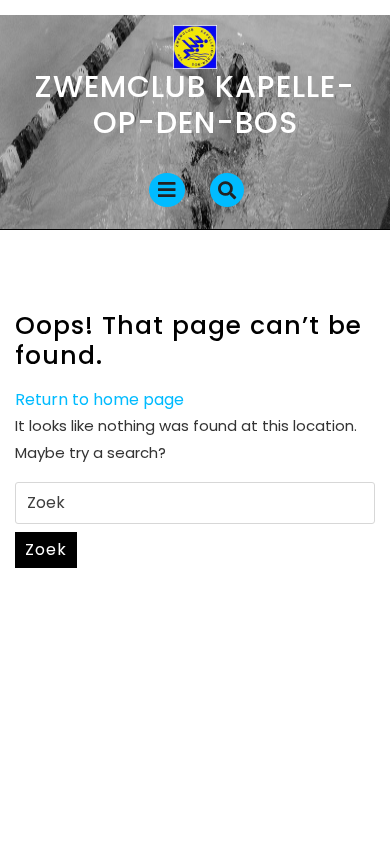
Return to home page (99, 399)
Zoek (46, 549)
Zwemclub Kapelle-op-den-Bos (195, 104)
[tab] (167, 190)
